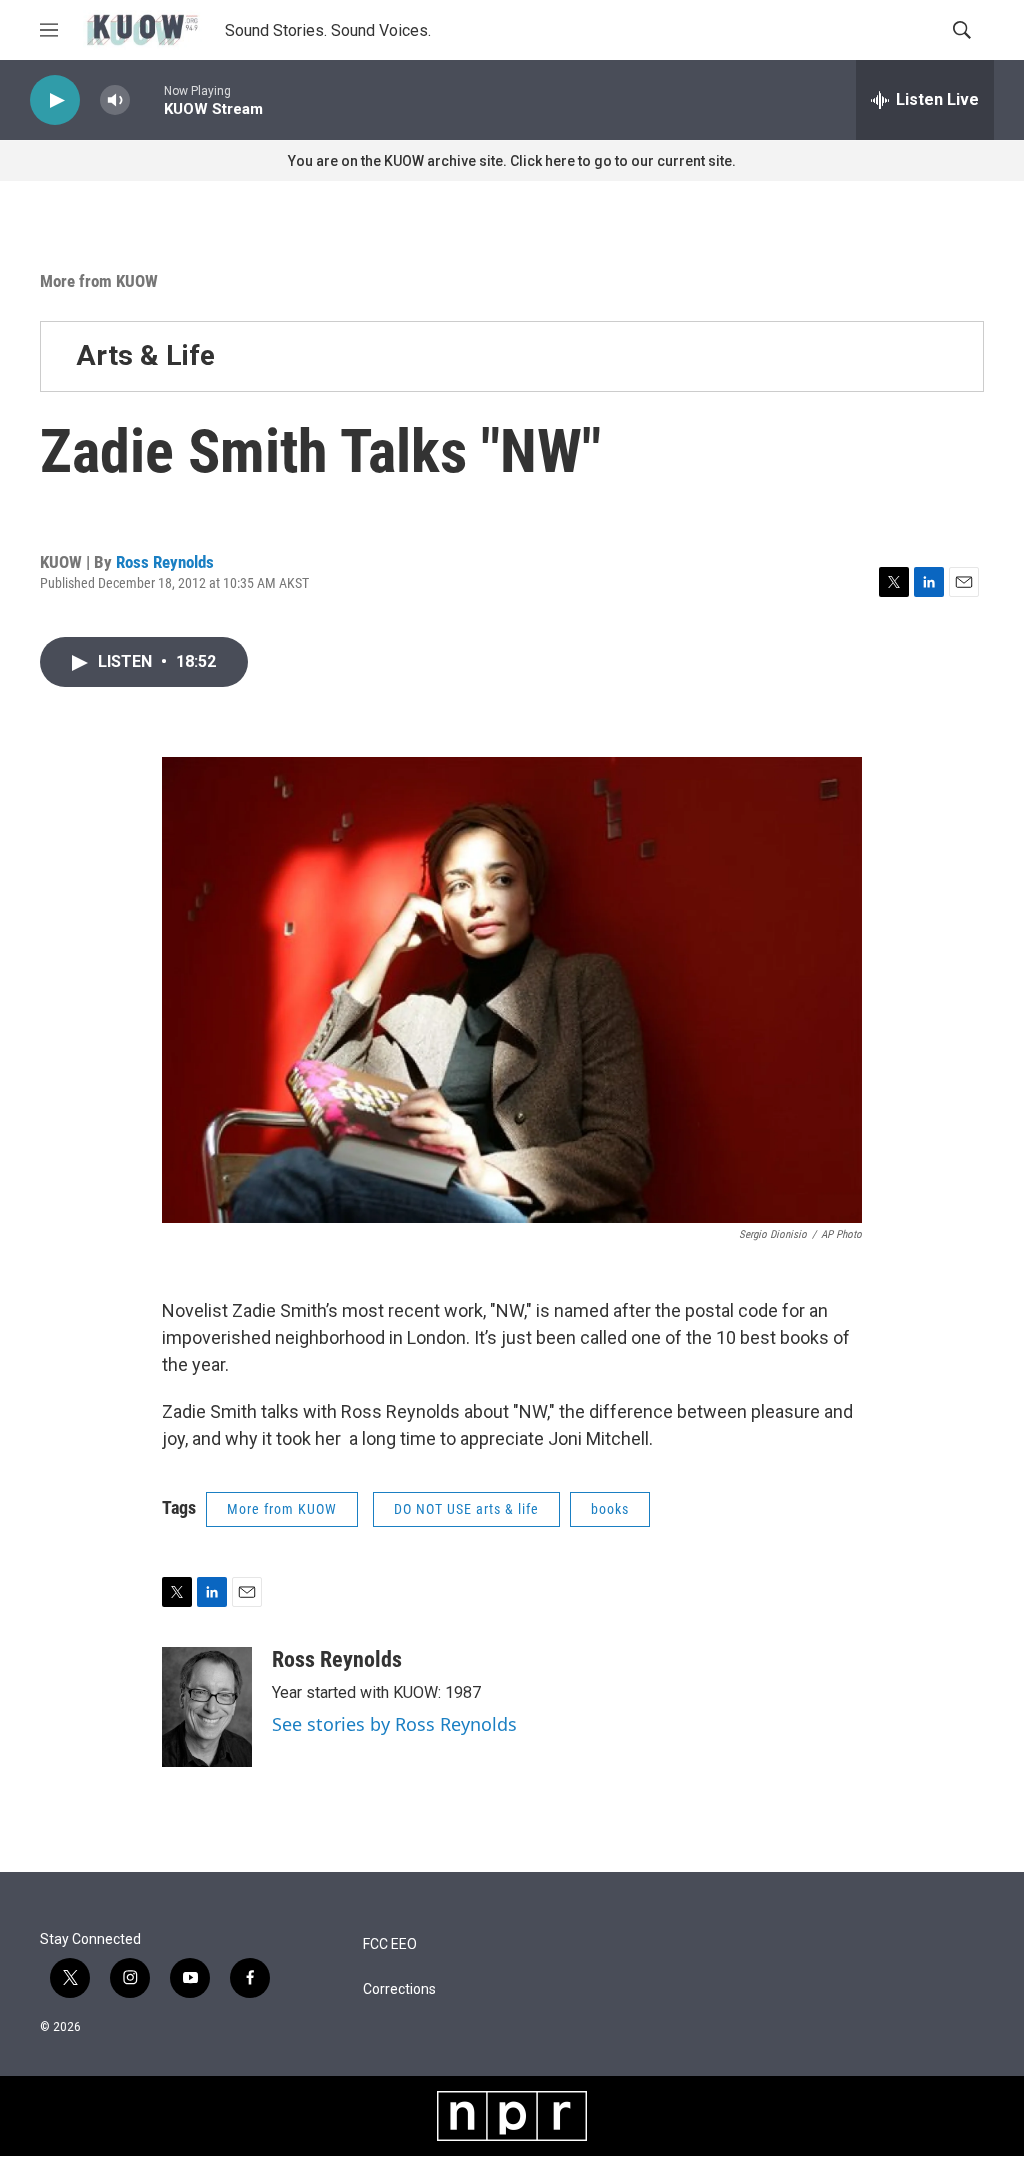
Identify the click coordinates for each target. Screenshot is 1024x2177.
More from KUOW (99, 281)
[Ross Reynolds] (207, 1707)
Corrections (399, 1989)
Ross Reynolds (165, 562)
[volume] (115, 100)
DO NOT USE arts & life (466, 1509)
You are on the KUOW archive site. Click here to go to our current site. (512, 161)
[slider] (147, 99)
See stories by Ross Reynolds (394, 1724)
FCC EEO (390, 1944)
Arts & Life (145, 355)
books (610, 1509)
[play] (55, 100)
